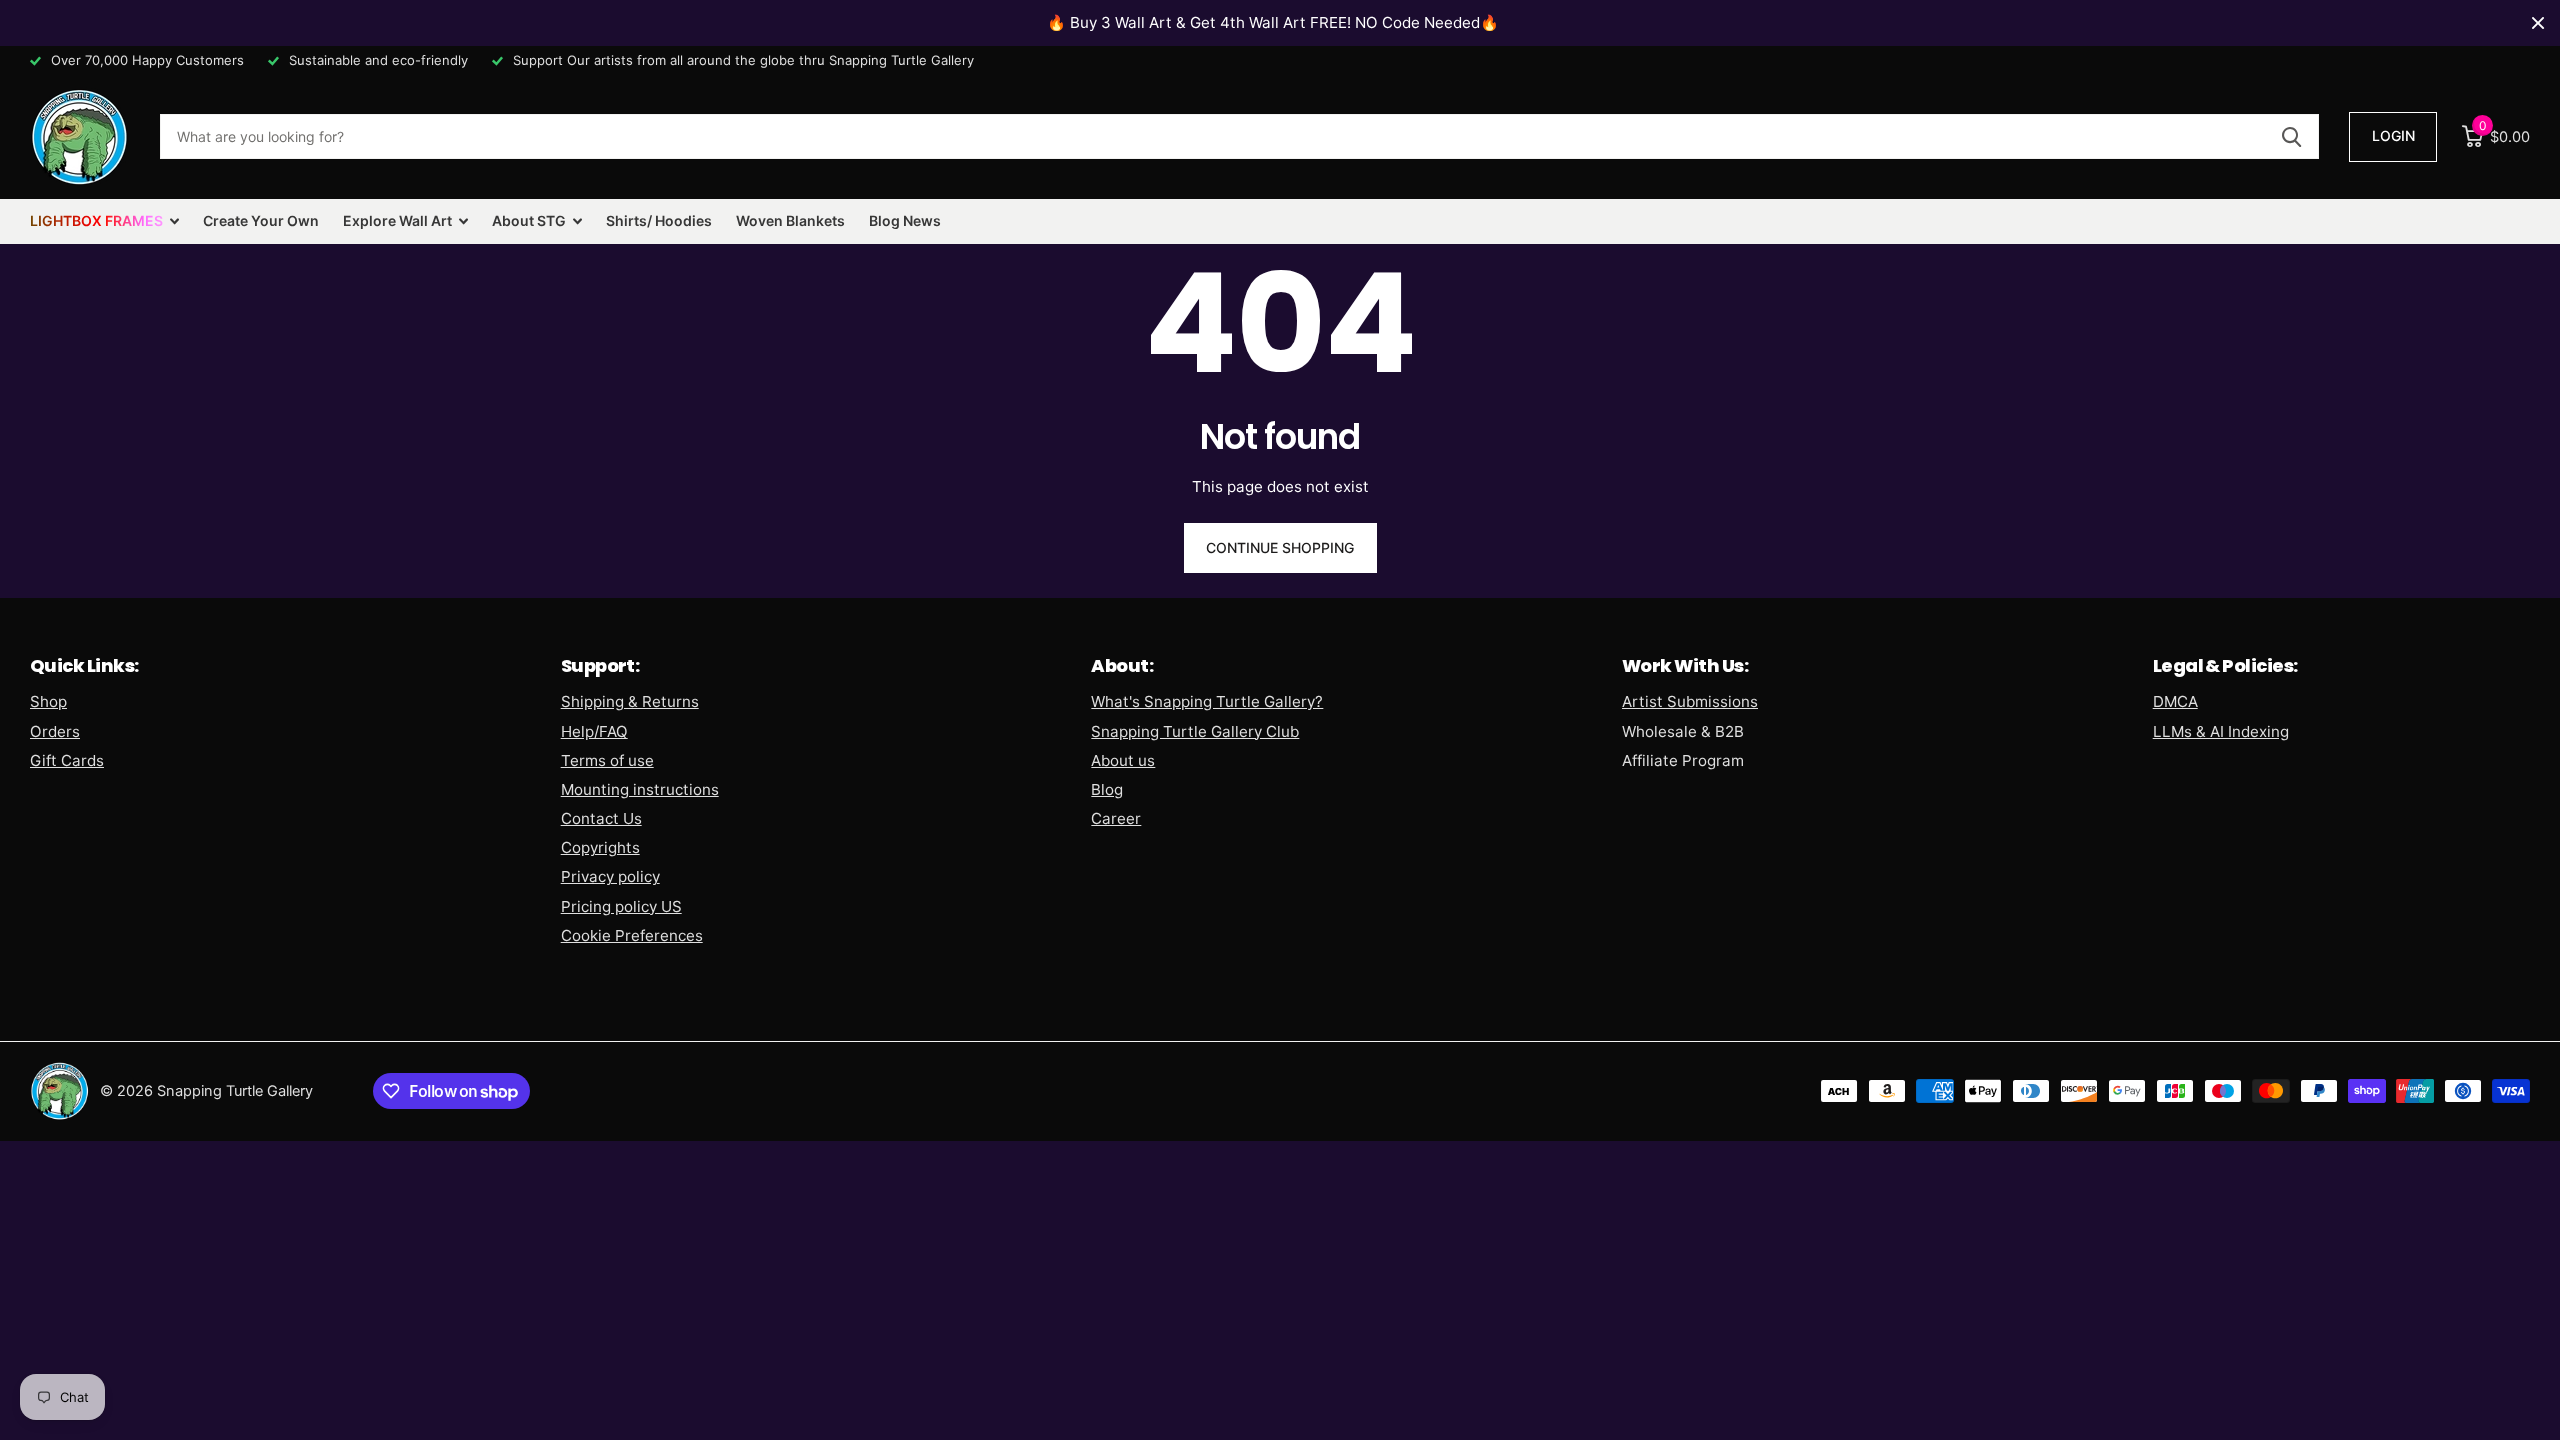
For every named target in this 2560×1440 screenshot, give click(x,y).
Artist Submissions (1690, 701)
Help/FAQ (594, 731)
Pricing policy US (621, 906)
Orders (55, 731)
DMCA (2175, 701)
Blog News (905, 220)
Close (2538, 23)
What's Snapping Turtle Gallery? (1207, 701)
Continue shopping (1280, 547)
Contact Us (601, 818)
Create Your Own (261, 220)
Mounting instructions (640, 789)
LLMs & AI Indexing (2221, 731)
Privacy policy (610, 876)
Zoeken (2291, 136)
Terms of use (607, 760)
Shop (48, 701)
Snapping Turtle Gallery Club (1195, 731)
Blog (1107, 789)
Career (1116, 818)
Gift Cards (67, 760)
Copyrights (600, 847)
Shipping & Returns (630, 701)
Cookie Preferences (632, 935)
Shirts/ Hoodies (659, 220)
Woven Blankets (790, 220)
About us (1123, 760)
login (2393, 135)
